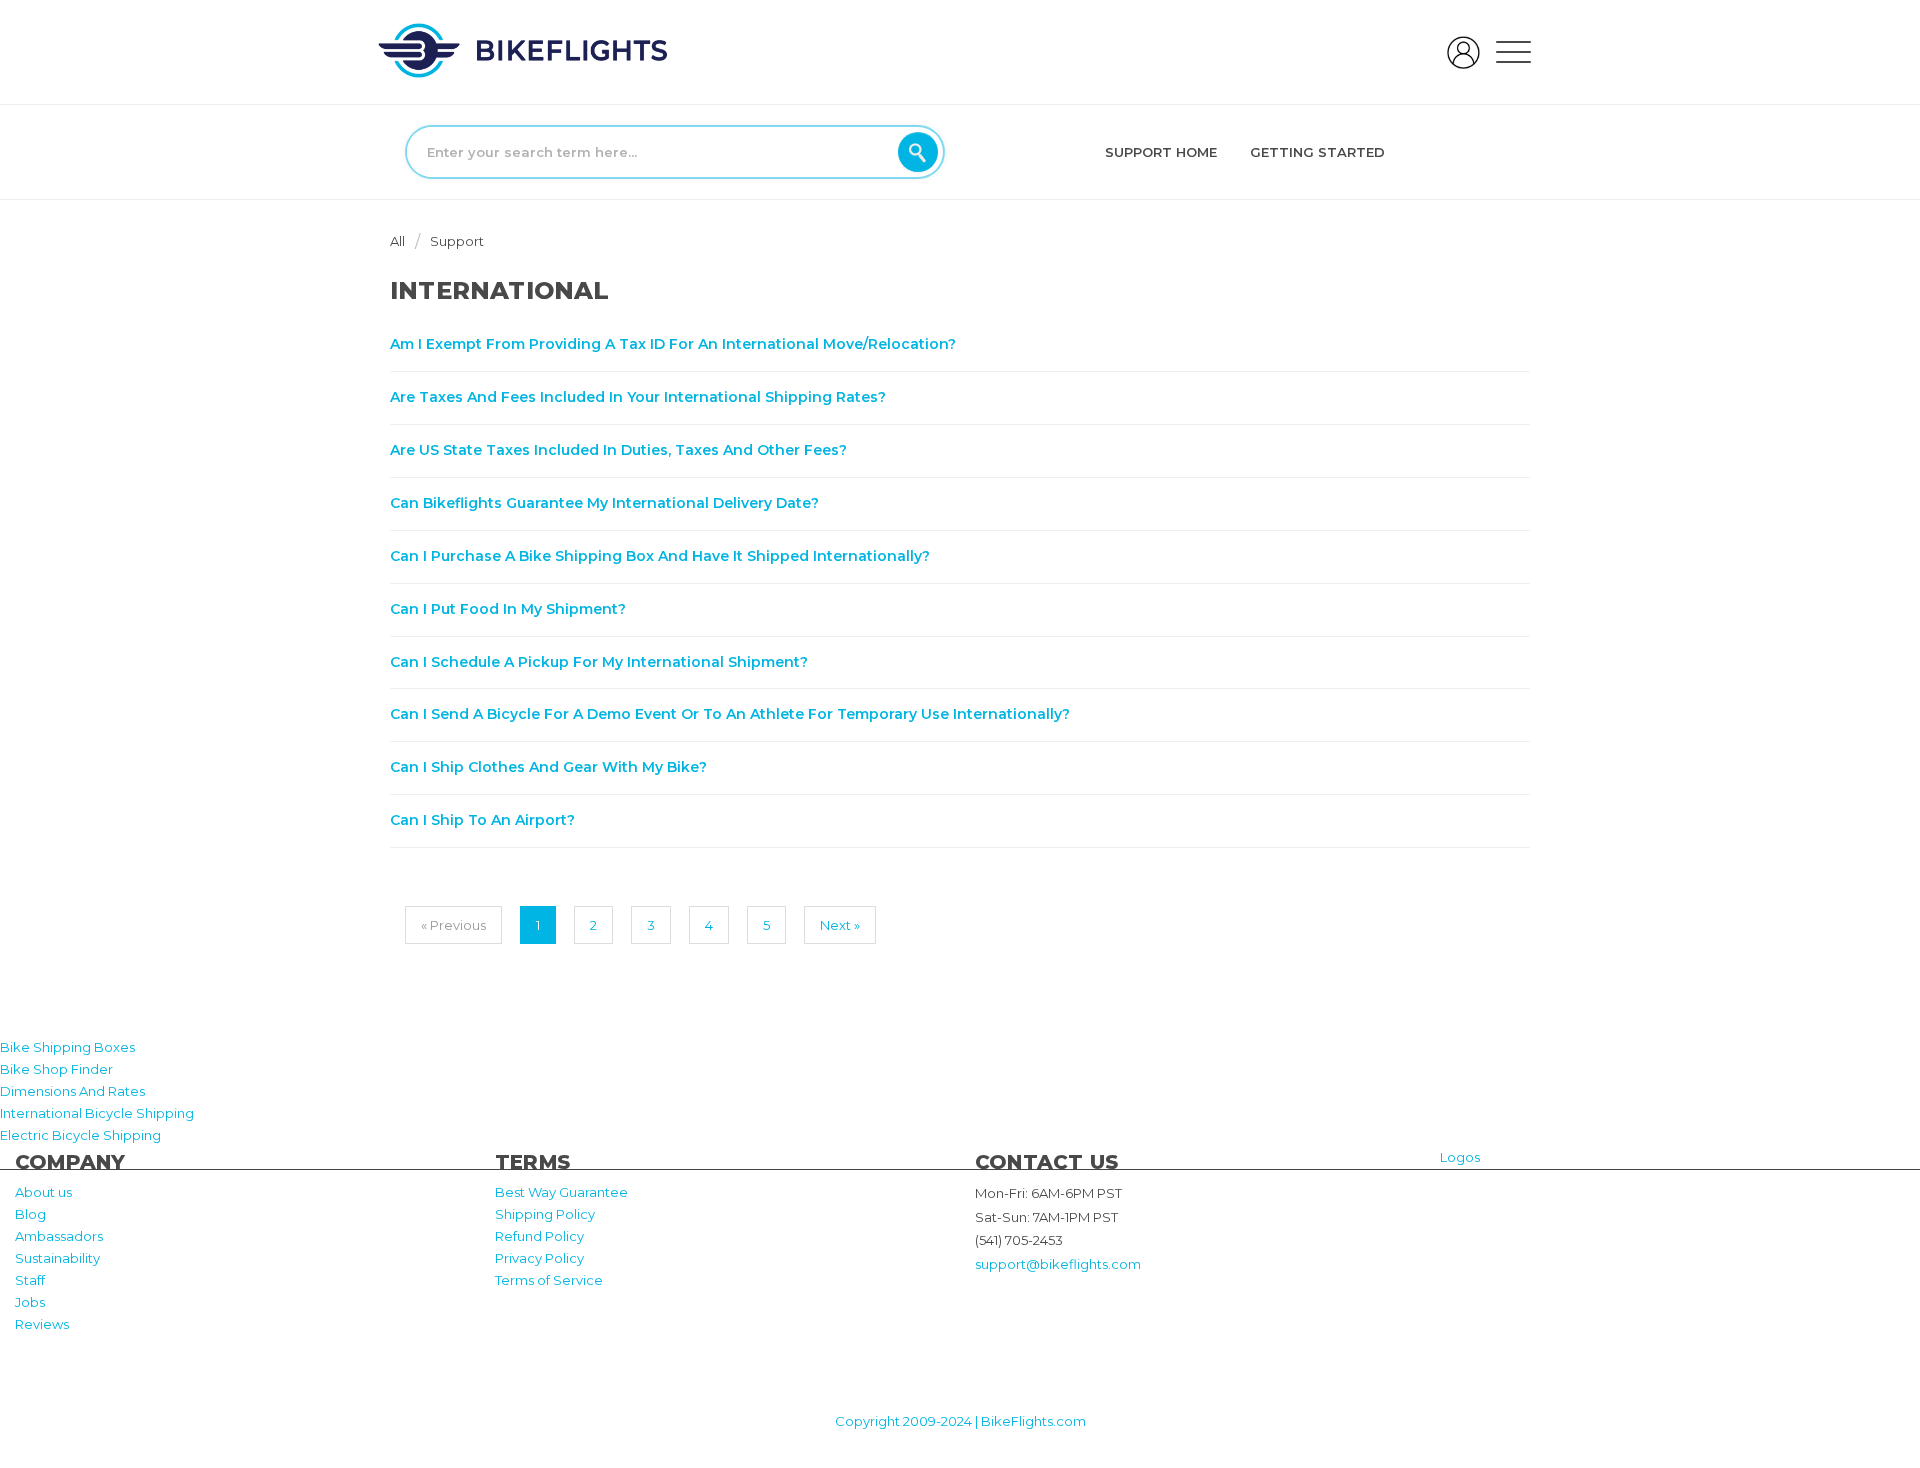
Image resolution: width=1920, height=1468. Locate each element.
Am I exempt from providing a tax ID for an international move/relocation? (673, 344)
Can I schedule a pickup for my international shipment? (599, 662)
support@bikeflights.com (1058, 1264)
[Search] (918, 152)
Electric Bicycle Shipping (80, 1135)
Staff (30, 1280)
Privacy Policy (539, 1258)
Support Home (1161, 152)
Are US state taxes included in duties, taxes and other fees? (618, 450)
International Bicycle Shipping (97, 1113)
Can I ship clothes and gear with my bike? (548, 767)
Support (457, 241)
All (399, 241)
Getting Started (1317, 152)
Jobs (30, 1302)
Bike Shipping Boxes (67, 1047)
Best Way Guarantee (561, 1192)
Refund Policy (539, 1236)
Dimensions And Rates (72, 1091)
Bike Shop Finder (56, 1069)
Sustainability (57, 1258)
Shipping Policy (545, 1214)
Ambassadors (59, 1236)
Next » (840, 925)
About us (43, 1192)
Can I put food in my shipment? (508, 609)
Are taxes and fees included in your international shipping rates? (638, 397)
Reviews (42, 1324)
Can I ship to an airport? (482, 820)
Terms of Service (549, 1280)
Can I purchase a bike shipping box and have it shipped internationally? (660, 556)
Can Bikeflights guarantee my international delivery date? (604, 503)
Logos (1460, 1157)
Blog (30, 1214)
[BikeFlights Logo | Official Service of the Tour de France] (523, 50)
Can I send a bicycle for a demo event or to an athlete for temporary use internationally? (730, 714)
